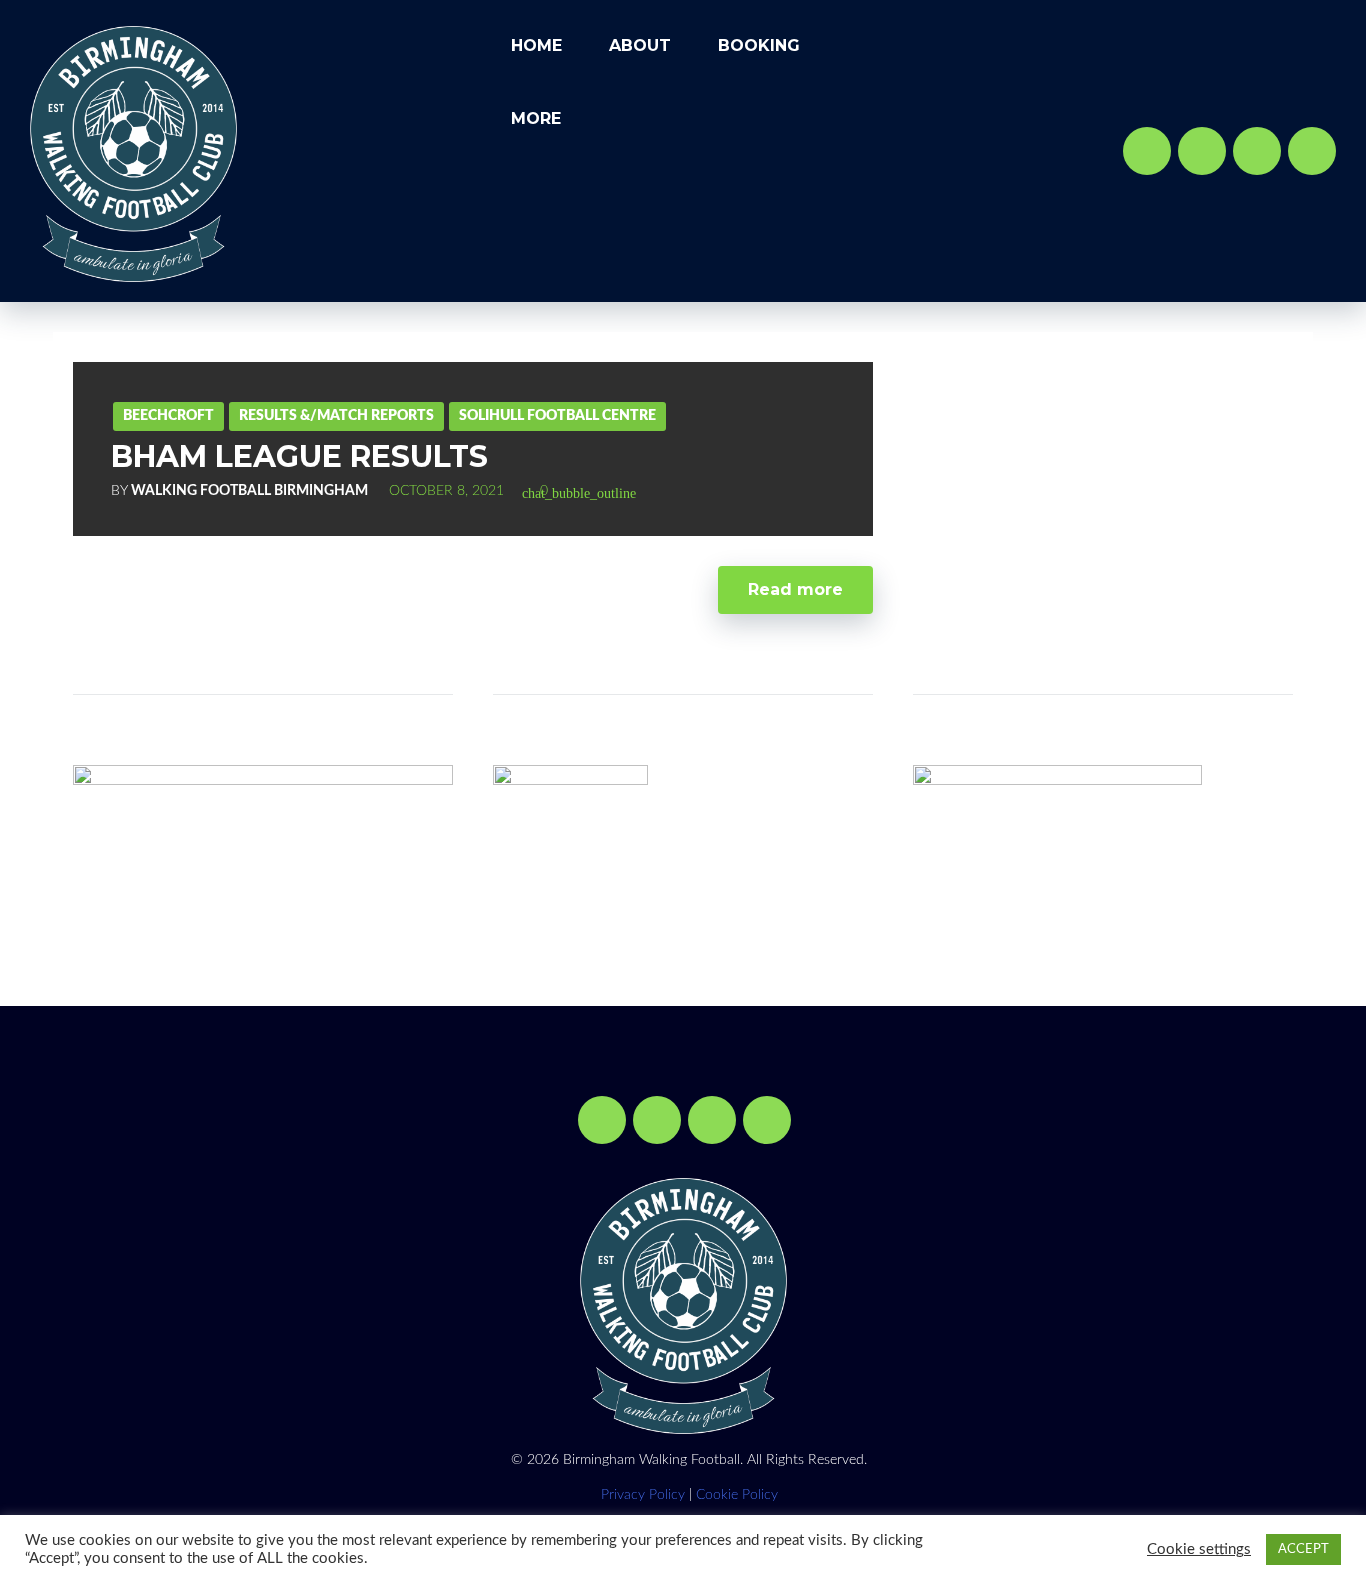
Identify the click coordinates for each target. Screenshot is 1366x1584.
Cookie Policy (737, 1495)
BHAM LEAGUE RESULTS (299, 456)
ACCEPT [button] (1303, 1549)
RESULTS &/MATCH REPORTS (336, 416)
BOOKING (759, 45)
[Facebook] (1147, 151)
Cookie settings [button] (1199, 1549)
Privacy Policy (643, 1495)
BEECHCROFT (168, 416)
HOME (536, 45)
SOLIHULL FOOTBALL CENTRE (557, 416)
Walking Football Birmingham (249, 491)
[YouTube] (1257, 151)
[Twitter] (1202, 151)
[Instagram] (1312, 151)
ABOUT (640, 45)
